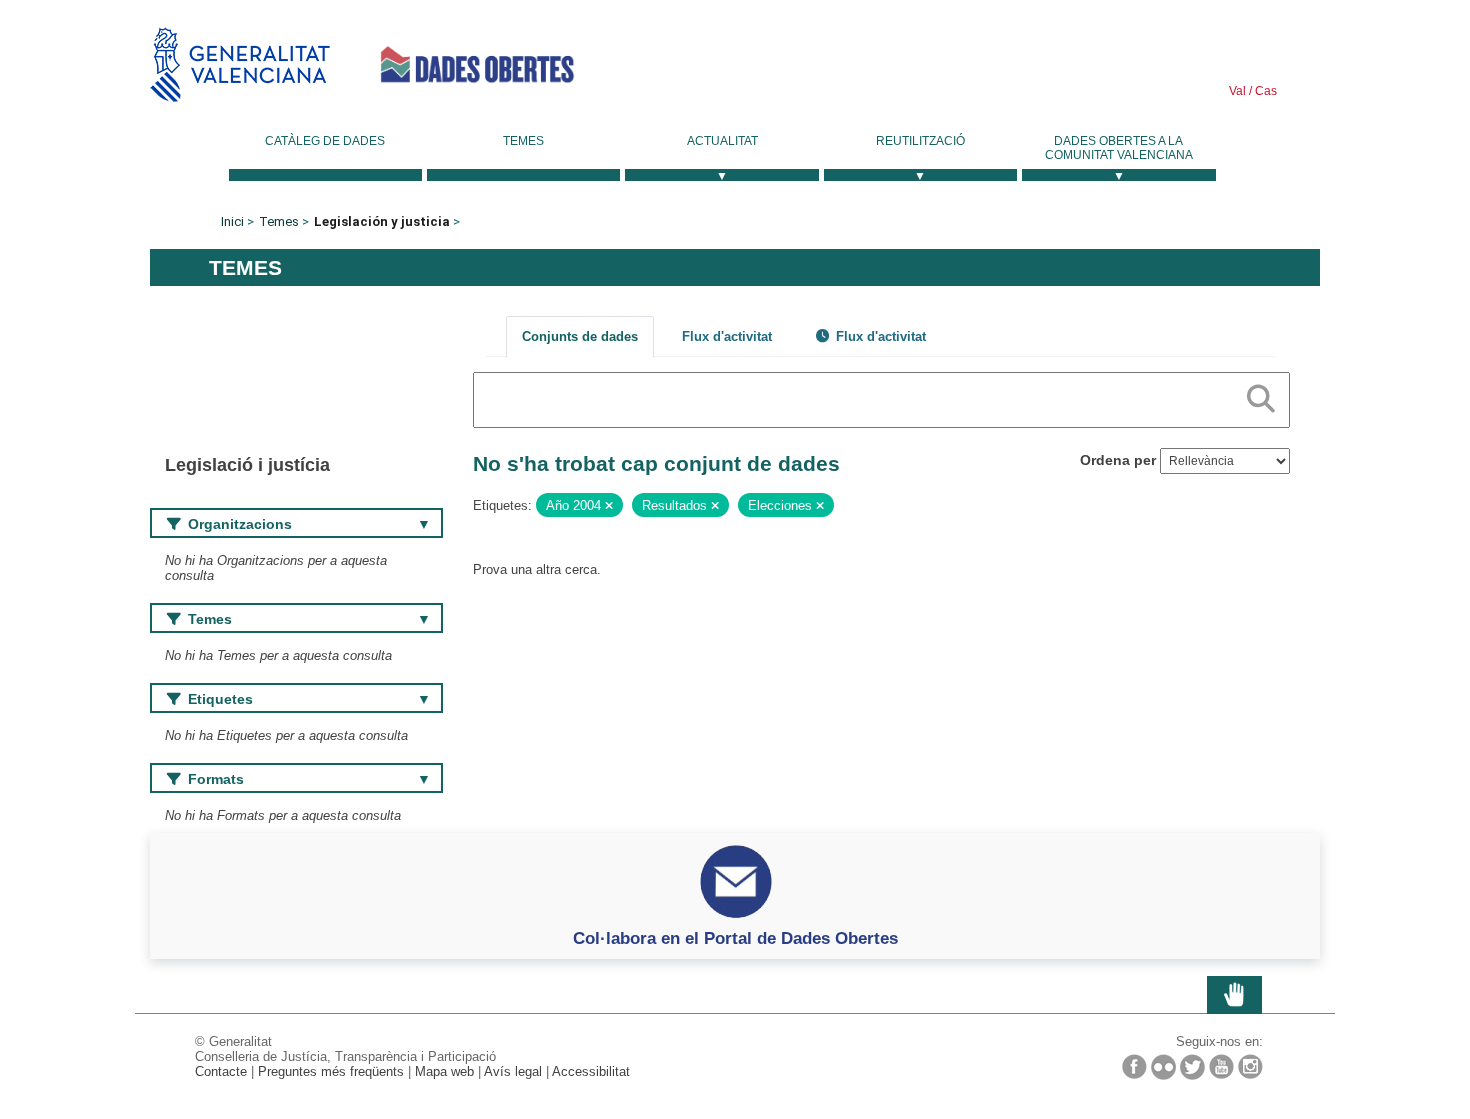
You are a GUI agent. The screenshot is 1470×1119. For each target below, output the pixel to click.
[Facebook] (1134, 1066)
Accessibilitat (591, 1071)
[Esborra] (609, 506)
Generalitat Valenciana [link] (240, 64)
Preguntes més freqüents (331, 1071)
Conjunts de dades (580, 336)
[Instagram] (1250, 1066)
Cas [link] (1264, 91)
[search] (1261, 395)
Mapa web (444, 1071)
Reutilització (920, 141)
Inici (232, 221)
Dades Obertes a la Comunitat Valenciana (1119, 148)
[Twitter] (1192, 1067)
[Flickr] (1163, 1067)
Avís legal (513, 1071)
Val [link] (1237, 91)
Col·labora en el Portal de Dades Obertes (735, 938)
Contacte (221, 1071)
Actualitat (722, 141)
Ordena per (1118, 460)
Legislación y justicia (382, 221)
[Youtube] (1221, 1066)
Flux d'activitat (727, 336)
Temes (523, 141)
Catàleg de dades (325, 141)
